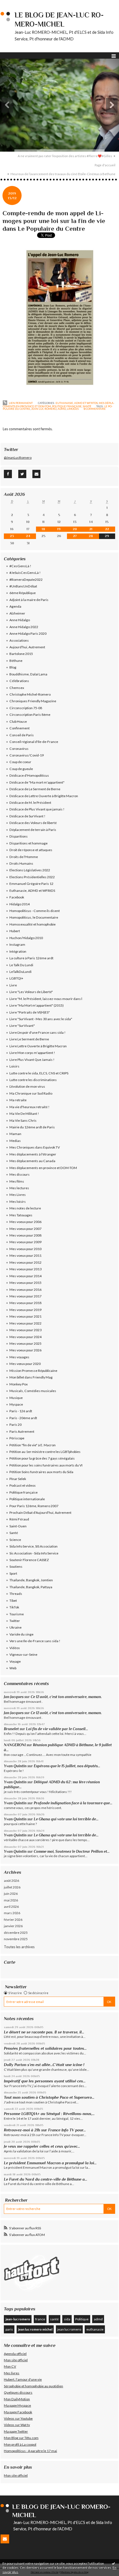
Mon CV (10, 2366)
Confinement (20, 728)
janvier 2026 (13, 1926)
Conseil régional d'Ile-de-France (34, 742)
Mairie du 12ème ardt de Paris (32, 1127)
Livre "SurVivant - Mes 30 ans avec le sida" (41, 1019)
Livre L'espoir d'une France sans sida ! (37, 1032)
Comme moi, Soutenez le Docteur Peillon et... (72, 1851)
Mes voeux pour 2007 (25, 1229)
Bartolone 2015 (21, 654)
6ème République (23, 593)
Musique (16, 1398)
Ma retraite (18, 1100)
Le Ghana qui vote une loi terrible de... (66, 1819)
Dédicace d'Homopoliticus (29, 775)
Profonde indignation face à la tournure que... (73, 1803)
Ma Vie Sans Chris (23, 1120)
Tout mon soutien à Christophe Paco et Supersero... (49, 2097)
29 (107, 536)
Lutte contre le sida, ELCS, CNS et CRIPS (39, 1073)
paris (9, 2329)
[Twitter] (22, 474)
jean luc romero (44, 409)
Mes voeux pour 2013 (25, 1269)
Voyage (15, 1661)
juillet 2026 (12, 1887)
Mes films (17, 1181)
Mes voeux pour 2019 (25, 1310)
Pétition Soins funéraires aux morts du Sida (41, 1472)
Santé (87, 406)
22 (107, 529)
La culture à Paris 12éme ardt (31, 958)
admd (62, 409)
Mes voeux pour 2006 (25, 1222)
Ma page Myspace (17, 2405)
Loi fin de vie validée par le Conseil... (57, 1729)
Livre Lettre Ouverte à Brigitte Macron (38, 1046)
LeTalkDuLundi (20, 972)
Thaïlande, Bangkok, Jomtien (31, 1580)
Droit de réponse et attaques (31, 850)
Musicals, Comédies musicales (33, 1391)
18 (43, 529)
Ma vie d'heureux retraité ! (29, 1107)
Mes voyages (19, 1357)
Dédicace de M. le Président (30, 803)
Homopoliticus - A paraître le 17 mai (30, 2451)
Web (13, 1668)
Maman (15, 1134)
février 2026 (13, 1920)
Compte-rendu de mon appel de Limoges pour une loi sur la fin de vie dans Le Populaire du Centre (54, 221)
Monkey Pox (19, 1384)
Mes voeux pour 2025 (25, 1343)
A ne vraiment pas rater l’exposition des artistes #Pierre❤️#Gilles (65, 156)
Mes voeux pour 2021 (25, 1316)
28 (91, 536)
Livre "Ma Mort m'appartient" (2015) (37, 1005)
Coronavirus (19, 749)
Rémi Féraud (19, 1519)
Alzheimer (17, 613)
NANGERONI (15, 1745)
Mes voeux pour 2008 (25, 1235)
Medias (15, 1141)
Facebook (17, 897)
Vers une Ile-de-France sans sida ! (35, 1641)
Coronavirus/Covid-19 (27, 755)
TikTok (14, 1607)
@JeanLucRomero (18, 458)
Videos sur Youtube (18, 2418)
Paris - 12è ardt (21, 1411)
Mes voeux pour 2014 (25, 1276)
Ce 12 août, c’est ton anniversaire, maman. (66, 1697)
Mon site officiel (16, 2360)
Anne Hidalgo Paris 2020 (28, 633)
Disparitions (19, 836)
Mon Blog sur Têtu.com (21, 2438)
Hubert (15, 931)
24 (28, 536)
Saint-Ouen (18, 1526)
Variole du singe (21, 1634)
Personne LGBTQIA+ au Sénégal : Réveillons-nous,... (49, 2114)
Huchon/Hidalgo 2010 (26, 938)
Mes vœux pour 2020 (25, 1364)
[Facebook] (8, 474)
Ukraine (15, 1627)
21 (91, 529)
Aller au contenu (15, 4)
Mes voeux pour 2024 (25, 1337)
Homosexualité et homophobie (33, 924)
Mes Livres (18, 1195)
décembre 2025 (16, 1933)
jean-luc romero (18, 2319)
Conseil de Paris (22, 735)
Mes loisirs (18, 1202)
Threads (16, 1594)
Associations (19, 640)
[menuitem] (67, 156)
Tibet (13, 1601)
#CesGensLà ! (20, 566)
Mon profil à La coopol (20, 2444)
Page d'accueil (105, 165)
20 (75, 529)
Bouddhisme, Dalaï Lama (28, 674)
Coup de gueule (21, 769)
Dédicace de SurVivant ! (27, 816)
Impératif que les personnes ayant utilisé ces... (45, 2081)
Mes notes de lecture (25, 1208)
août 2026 (11, 1881)
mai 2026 (11, 1900)
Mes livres (12, 2373)
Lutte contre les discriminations (33, 1080)
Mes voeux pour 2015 (25, 1283)
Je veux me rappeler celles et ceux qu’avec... (42, 2146)
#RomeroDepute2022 (26, 580)
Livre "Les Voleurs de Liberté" (31, 992)
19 (59, 529)
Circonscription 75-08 (26, 708)
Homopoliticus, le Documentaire (34, 917)
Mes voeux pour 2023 (25, 1330)
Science (15, 1540)
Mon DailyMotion (17, 2399)
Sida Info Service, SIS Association (33, 1546)
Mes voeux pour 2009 (25, 1242)
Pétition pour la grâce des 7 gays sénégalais (42, 1458)
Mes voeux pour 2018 (25, 1303)
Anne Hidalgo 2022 (24, 627)
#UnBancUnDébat (23, 586)
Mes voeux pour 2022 (25, 1323)
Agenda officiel (15, 2354)
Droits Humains (21, 863)
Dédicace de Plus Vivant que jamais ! (37, 809)
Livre (13, 985)
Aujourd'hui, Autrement (27, 647)
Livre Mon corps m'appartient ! (32, 1053)
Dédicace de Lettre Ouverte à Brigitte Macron (44, 796)
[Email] (36, 474)
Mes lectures (19, 1188)
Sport (13, 1573)
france (40, 2319)
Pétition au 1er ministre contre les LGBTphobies (45, 1452)
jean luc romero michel (35, 2329)
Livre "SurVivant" (22, 1026)
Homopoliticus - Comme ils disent (35, 911)
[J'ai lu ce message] (113, 2563)
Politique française (67, 406)
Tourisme (17, 1614)
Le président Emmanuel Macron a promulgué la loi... (50, 2163)
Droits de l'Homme (24, 857)
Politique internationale (27, 1499)
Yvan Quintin (15, 1766)
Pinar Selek (18, 1479)
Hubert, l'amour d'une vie (23, 2379)
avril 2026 (11, 1907)
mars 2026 (12, 1913)
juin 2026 (11, 1894)
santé (54, 2319)
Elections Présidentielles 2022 (32, 877)
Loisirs (14, 1066)
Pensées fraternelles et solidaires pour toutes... (45, 2048)
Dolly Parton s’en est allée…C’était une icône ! (44, 2065)
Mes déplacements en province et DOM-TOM (43, 1168)
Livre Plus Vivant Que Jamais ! (32, 1060)
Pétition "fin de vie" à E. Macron (33, 1445)
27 (75, 536)
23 (12, 536)
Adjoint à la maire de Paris (29, 600)
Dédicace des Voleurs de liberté (33, 823)
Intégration (18, 951)
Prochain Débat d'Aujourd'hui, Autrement (40, 1513)
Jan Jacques (14, 1697)
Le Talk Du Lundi (21, 965)
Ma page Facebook (18, 2412)
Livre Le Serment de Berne (29, 1039)
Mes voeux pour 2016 (25, 1290)
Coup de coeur (20, 762)
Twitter (15, 1621)
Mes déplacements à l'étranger (33, 1154)
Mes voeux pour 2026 (25, 1350)
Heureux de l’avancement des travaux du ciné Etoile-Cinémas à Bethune (63, 174)
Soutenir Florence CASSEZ (29, 1560)
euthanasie (95, 2329)
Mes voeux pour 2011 (25, 1255)
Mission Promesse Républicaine (33, 1371)
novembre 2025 (16, 1939)
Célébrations (19, 681)
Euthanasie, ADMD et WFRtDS (77, 403)
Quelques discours (18, 2392)
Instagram (17, 944)
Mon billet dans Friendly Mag (31, 1377)
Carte (10, 1962)
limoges (73, 409)
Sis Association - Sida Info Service (34, 1553)
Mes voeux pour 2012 (25, 1262)
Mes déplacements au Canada (32, 1161)
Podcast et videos (23, 1485)
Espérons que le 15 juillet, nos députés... (67, 1766)
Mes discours (20, 1174)
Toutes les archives (19, 1947)
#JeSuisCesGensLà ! (25, 573)
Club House (18, 721)
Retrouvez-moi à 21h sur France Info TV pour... (45, 2130)
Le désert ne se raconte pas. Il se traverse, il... (44, 2032)
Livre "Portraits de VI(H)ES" (30, 1012)
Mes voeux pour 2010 (25, 1249)
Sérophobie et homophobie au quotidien (33, 2386)
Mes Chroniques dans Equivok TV (35, 1147)
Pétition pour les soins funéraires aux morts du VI (46, 1465)
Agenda (15, 606)
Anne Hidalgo (20, 620)
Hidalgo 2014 (20, 904)
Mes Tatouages (21, 1215)
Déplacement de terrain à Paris (33, 830)
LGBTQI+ (16, 978)
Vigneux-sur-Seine (23, 1654)
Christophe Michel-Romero (30, 694)
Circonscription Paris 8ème (30, 715)
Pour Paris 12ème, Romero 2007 (34, 1506)
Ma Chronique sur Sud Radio (31, 1093)
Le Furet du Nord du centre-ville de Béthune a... (46, 2179)
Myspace (16, 1404)
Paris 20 (15, 1425)
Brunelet (11, 1729)
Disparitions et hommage (29, 843)
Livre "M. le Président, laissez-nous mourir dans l (46, 999)
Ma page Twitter (16, 2431)
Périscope (17, 1438)
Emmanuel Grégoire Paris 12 (31, 884)
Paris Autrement (22, 1431)
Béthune (16, 661)
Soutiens (16, 1566)
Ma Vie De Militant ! (24, 1114)
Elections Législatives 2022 (30, 870)
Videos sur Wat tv (17, 2425)
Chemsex (17, 688)
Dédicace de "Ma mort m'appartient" (37, 782)
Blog (13, 667)
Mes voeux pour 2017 (25, 1296)
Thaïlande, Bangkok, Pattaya (31, 1587)
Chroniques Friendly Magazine (33, 701)
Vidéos (15, 1648)
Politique (82, 2319)
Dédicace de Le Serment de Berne (35, 789)
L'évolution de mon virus (27, 1086)
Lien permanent (20, 403)
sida (67, 2319)
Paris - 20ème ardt (23, 1418)
